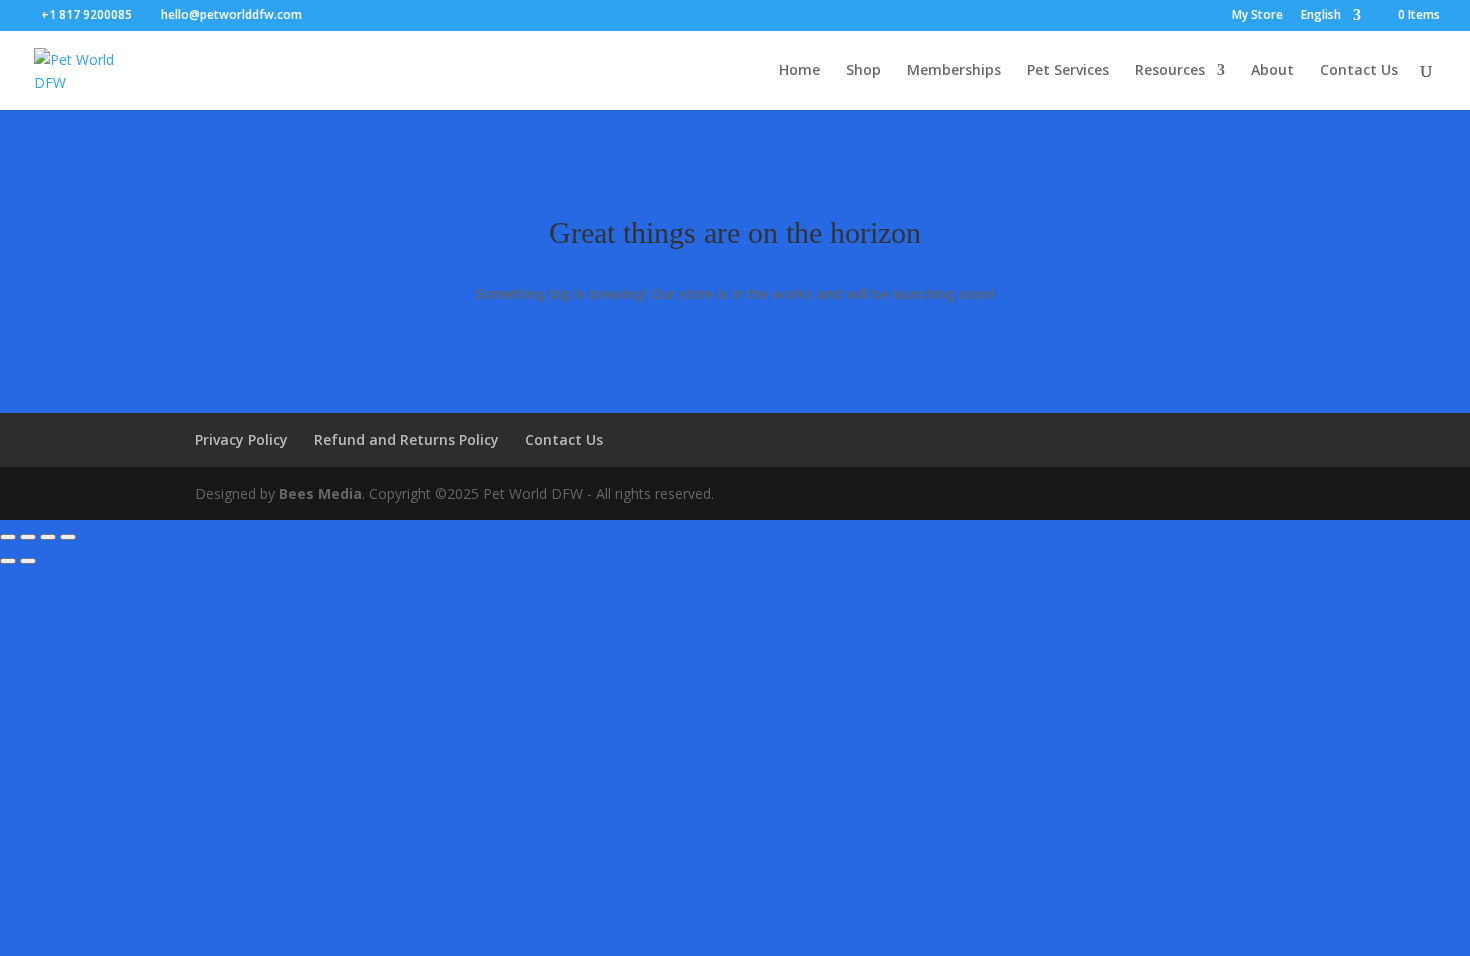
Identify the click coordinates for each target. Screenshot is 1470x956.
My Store (1257, 16)
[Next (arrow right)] (28, 561)
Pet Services (1068, 71)
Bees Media (320, 493)
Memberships (954, 71)
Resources (1170, 71)
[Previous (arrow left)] (8, 561)
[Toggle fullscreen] (28, 537)
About (1272, 71)
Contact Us (1359, 71)
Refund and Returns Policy (406, 439)
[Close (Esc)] (68, 537)
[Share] (48, 537)
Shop (863, 71)
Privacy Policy (241, 439)
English (1321, 16)
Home (799, 71)
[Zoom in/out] (8, 537)
